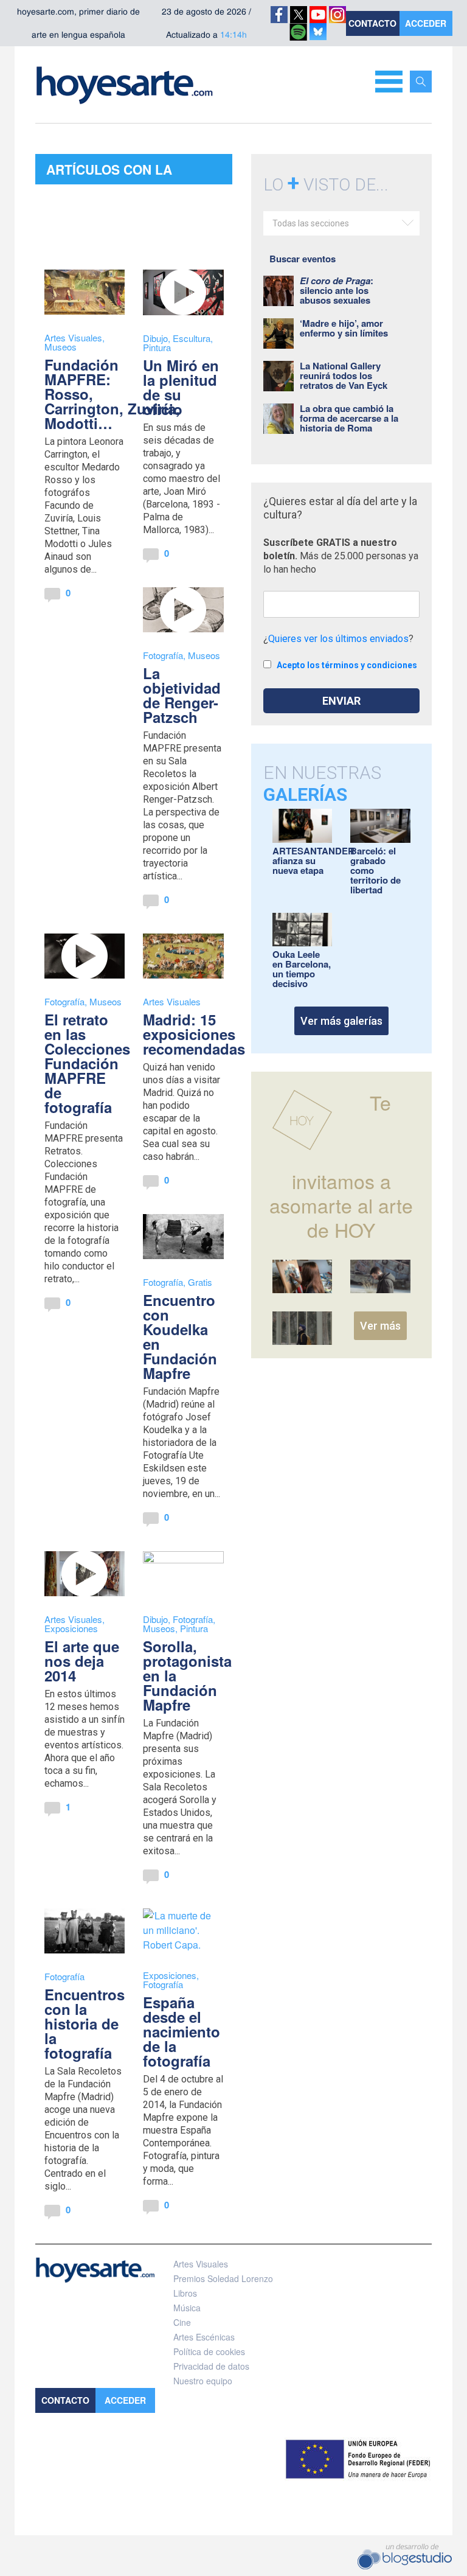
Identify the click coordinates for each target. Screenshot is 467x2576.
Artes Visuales (73, 337)
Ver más (380, 1326)
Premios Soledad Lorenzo (223, 2278)
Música (187, 2308)
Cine (182, 2322)
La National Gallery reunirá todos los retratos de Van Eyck (344, 375)
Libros (185, 2293)
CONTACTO (372, 23)
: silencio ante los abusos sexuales (337, 290)
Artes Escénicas (204, 2337)
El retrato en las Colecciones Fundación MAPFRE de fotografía (87, 1063)
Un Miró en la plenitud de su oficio (181, 387)
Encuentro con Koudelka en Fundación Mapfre (180, 1336)
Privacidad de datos (211, 2366)
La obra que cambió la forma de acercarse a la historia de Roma (349, 418)
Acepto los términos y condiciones (347, 665)
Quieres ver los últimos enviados (338, 639)
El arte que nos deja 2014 (82, 1661)
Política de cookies (209, 2351)
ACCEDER (426, 23)
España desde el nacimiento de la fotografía (182, 2031)
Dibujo (155, 338)
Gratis (200, 1282)
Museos (61, 347)
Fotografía (163, 655)
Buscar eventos (303, 259)
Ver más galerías (341, 1021)
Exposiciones (71, 1628)
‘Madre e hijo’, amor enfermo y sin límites (344, 328)
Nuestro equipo (203, 2381)
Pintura (157, 347)
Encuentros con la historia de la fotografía (85, 2023)
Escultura (192, 338)
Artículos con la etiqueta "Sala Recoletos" (109, 172)
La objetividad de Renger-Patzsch (182, 695)
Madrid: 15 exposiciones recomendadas (194, 1034)
